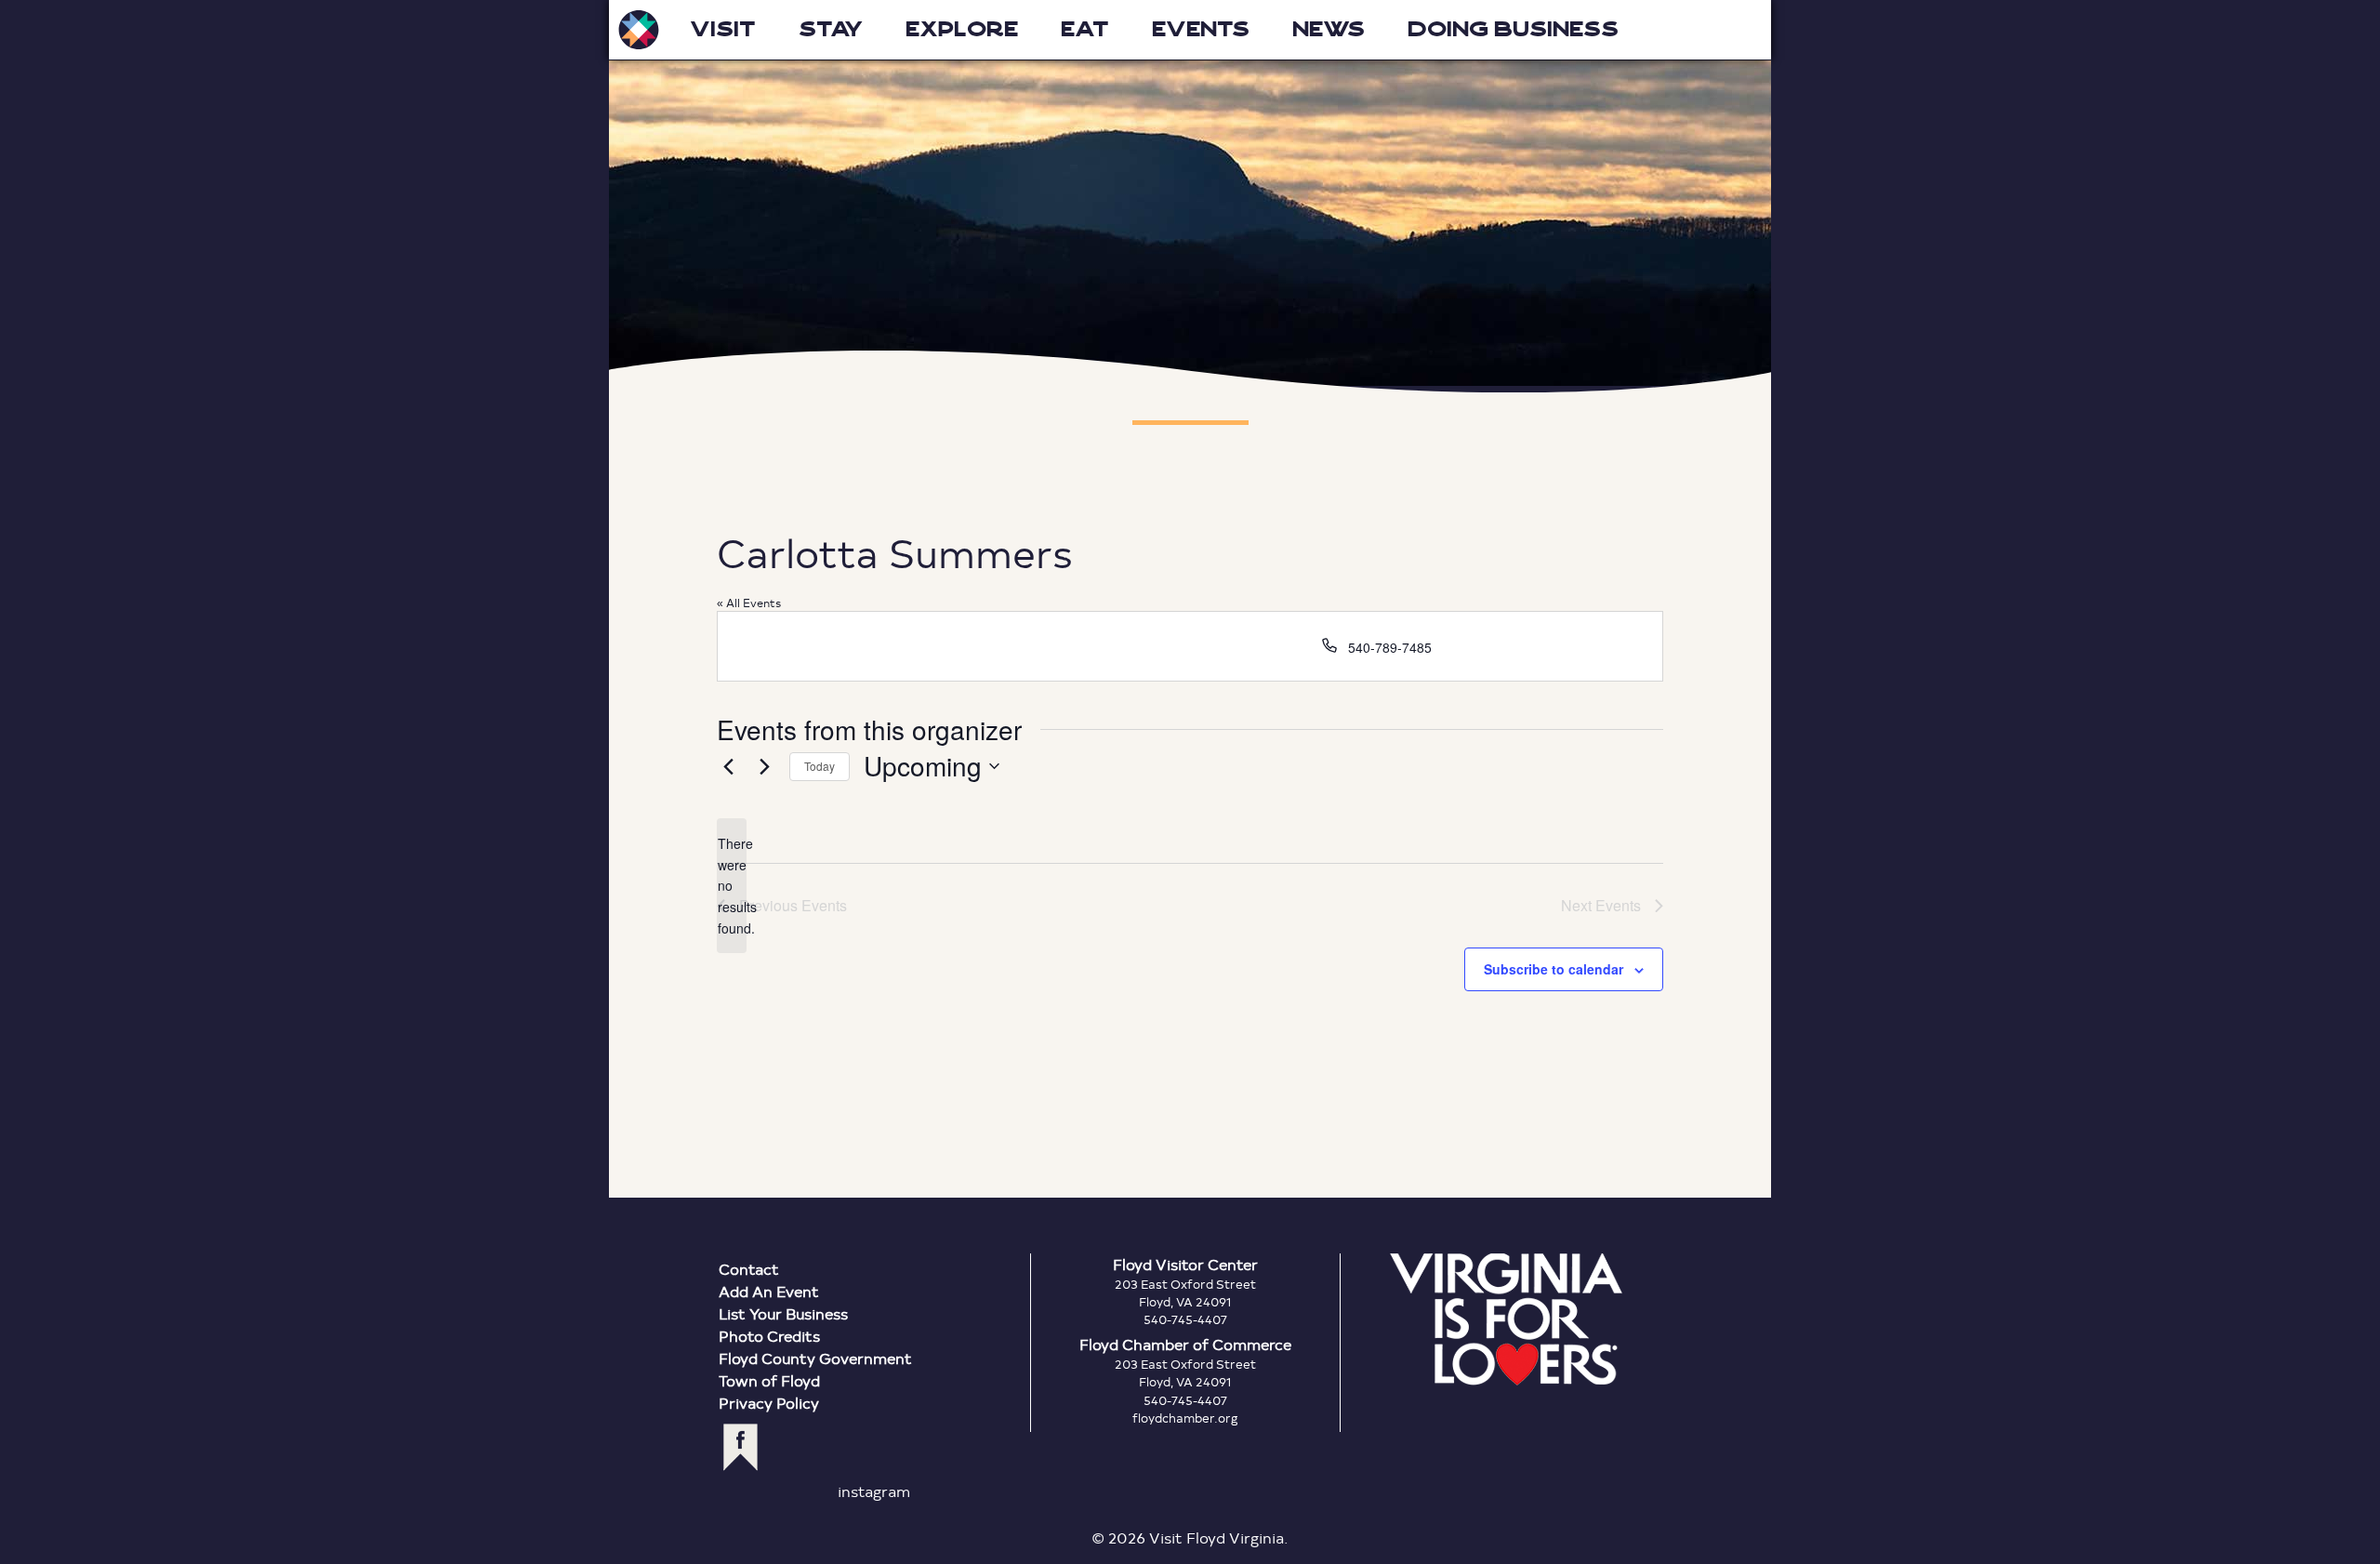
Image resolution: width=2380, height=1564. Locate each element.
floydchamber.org (1185, 1418)
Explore (962, 29)
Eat (1085, 29)
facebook (740, 1447)
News (1329, 29)
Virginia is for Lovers (1506, 1319)
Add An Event (769, 1291)
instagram (874, 1491)
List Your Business (783, 1313)
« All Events (749, 603)
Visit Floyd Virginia (639, 30)
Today (820, 766)
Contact (749, 1269)
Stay (831, 29)
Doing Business (1513, 29)
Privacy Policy (769, 1403)
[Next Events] (764, 766)
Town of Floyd (769, 1380)
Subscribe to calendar (1554, 969)
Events (1201, 29)
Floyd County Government (815, 1358)
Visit (723, 29)
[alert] (732, 886)
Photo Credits (769, 1336)
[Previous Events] (728, 766)
